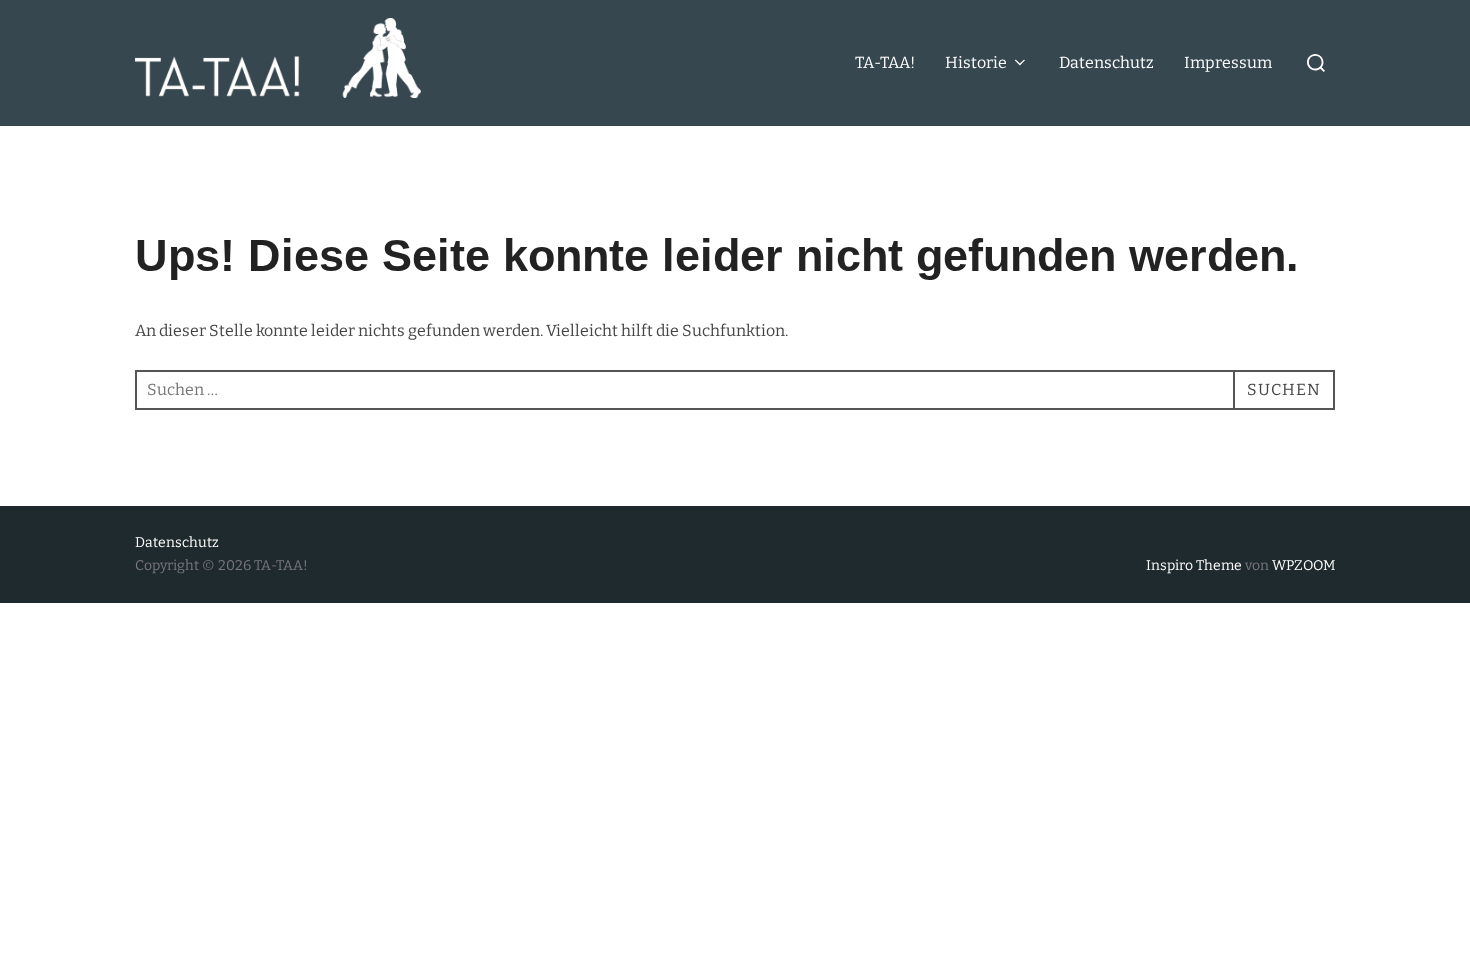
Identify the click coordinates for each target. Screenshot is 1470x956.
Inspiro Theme (1194, 565)
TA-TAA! (885, 62)
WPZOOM (1303, 565)
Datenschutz (1106, 62)
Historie (976, 62)
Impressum (1228, 62)
